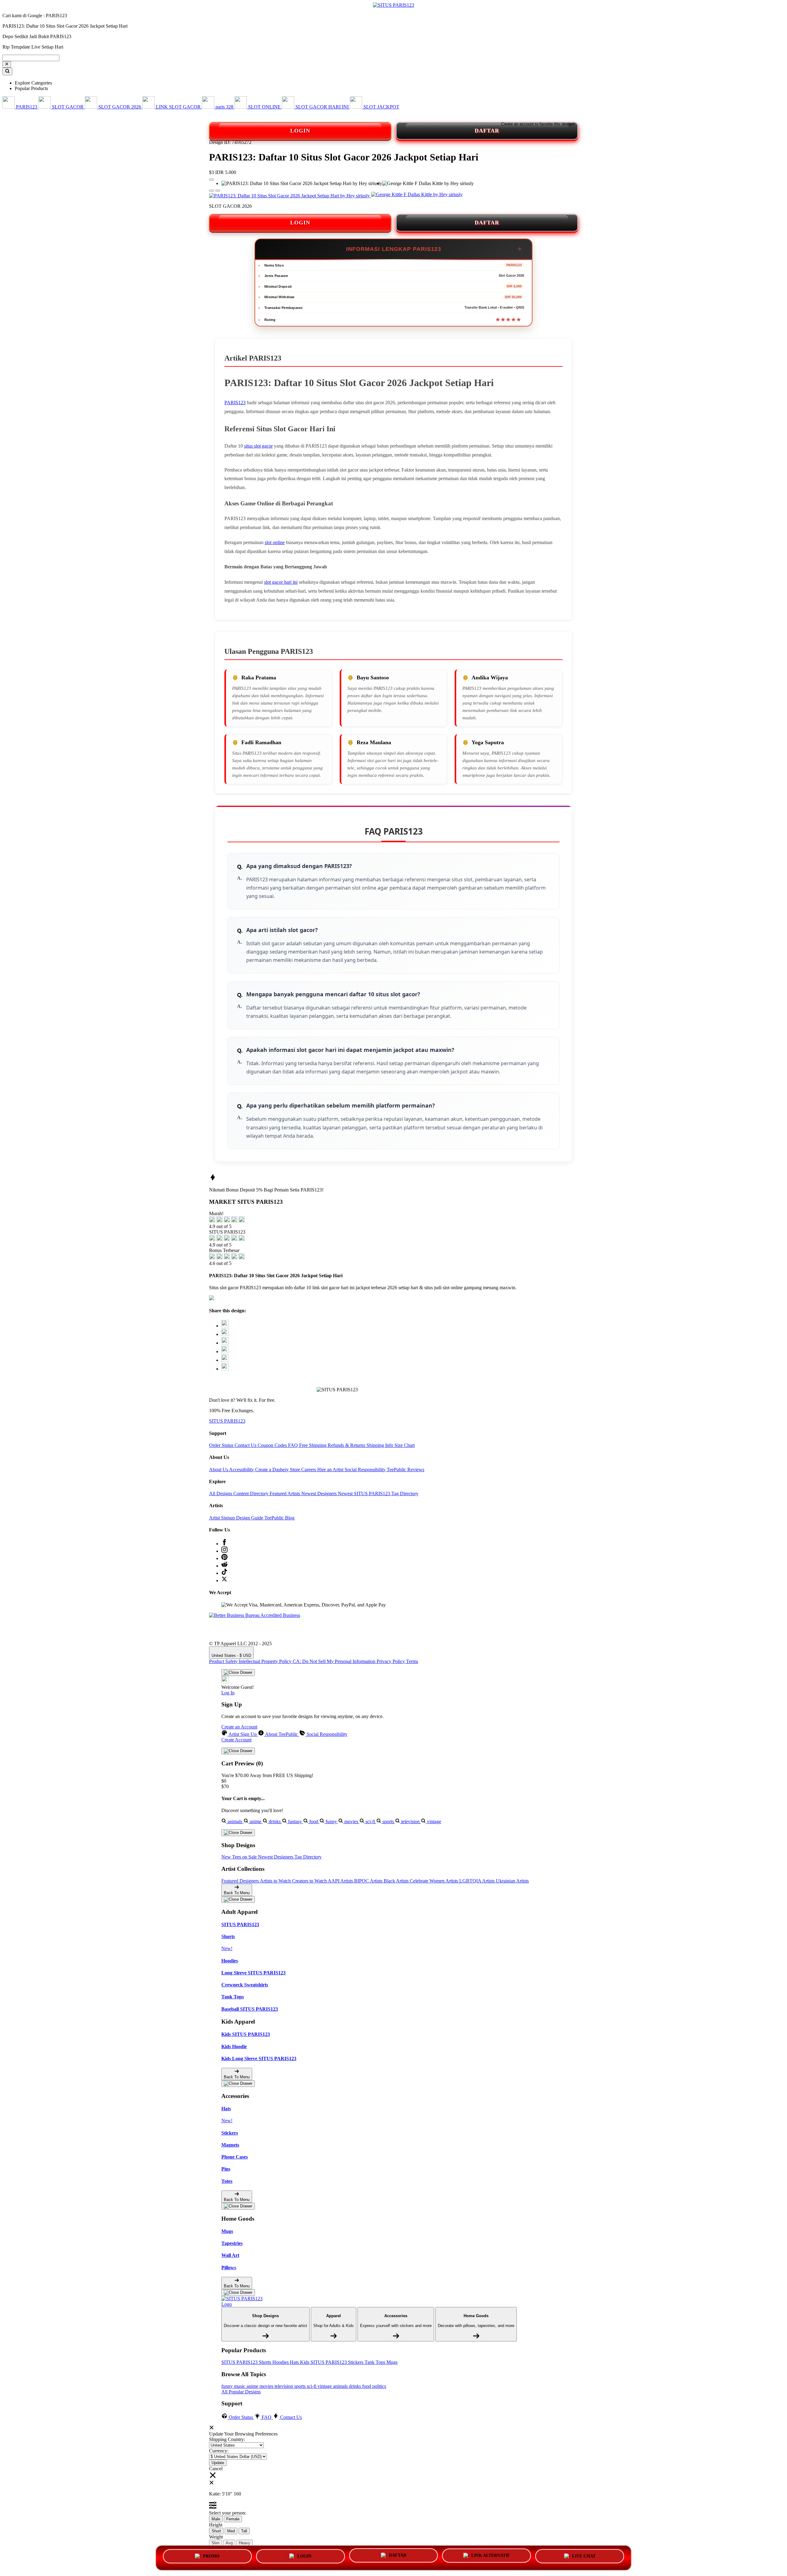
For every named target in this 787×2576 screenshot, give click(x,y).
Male (216, 2519)
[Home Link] (244, 2301)
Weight (216, 2537)
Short (216, 2531)
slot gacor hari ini (281, 582)
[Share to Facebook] (225, 1334)
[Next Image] (212, 191)
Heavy (245, 2543)
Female (233, 2519)
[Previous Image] (218, 191)
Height (216, 2525)
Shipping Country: (227, 2439)
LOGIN (300, 131)
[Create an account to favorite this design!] (212, 180)
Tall (244, 2531)
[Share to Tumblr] (225, 1369)
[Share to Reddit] (225, 1360)
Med (231, 2531)
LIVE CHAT (584, 2557)
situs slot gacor (258, 446)
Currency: (219, 2451)
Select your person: (228, 2513)
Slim (216, 2543)
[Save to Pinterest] (225, 1351)
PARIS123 (235, 403)
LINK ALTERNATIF (491, 2557)
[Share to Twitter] (225, 1326)
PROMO (211, 2557)
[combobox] (31, 58)
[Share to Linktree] (225, 1343)
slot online (275, 542)
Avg (229, 2543)
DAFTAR (487, 131)
